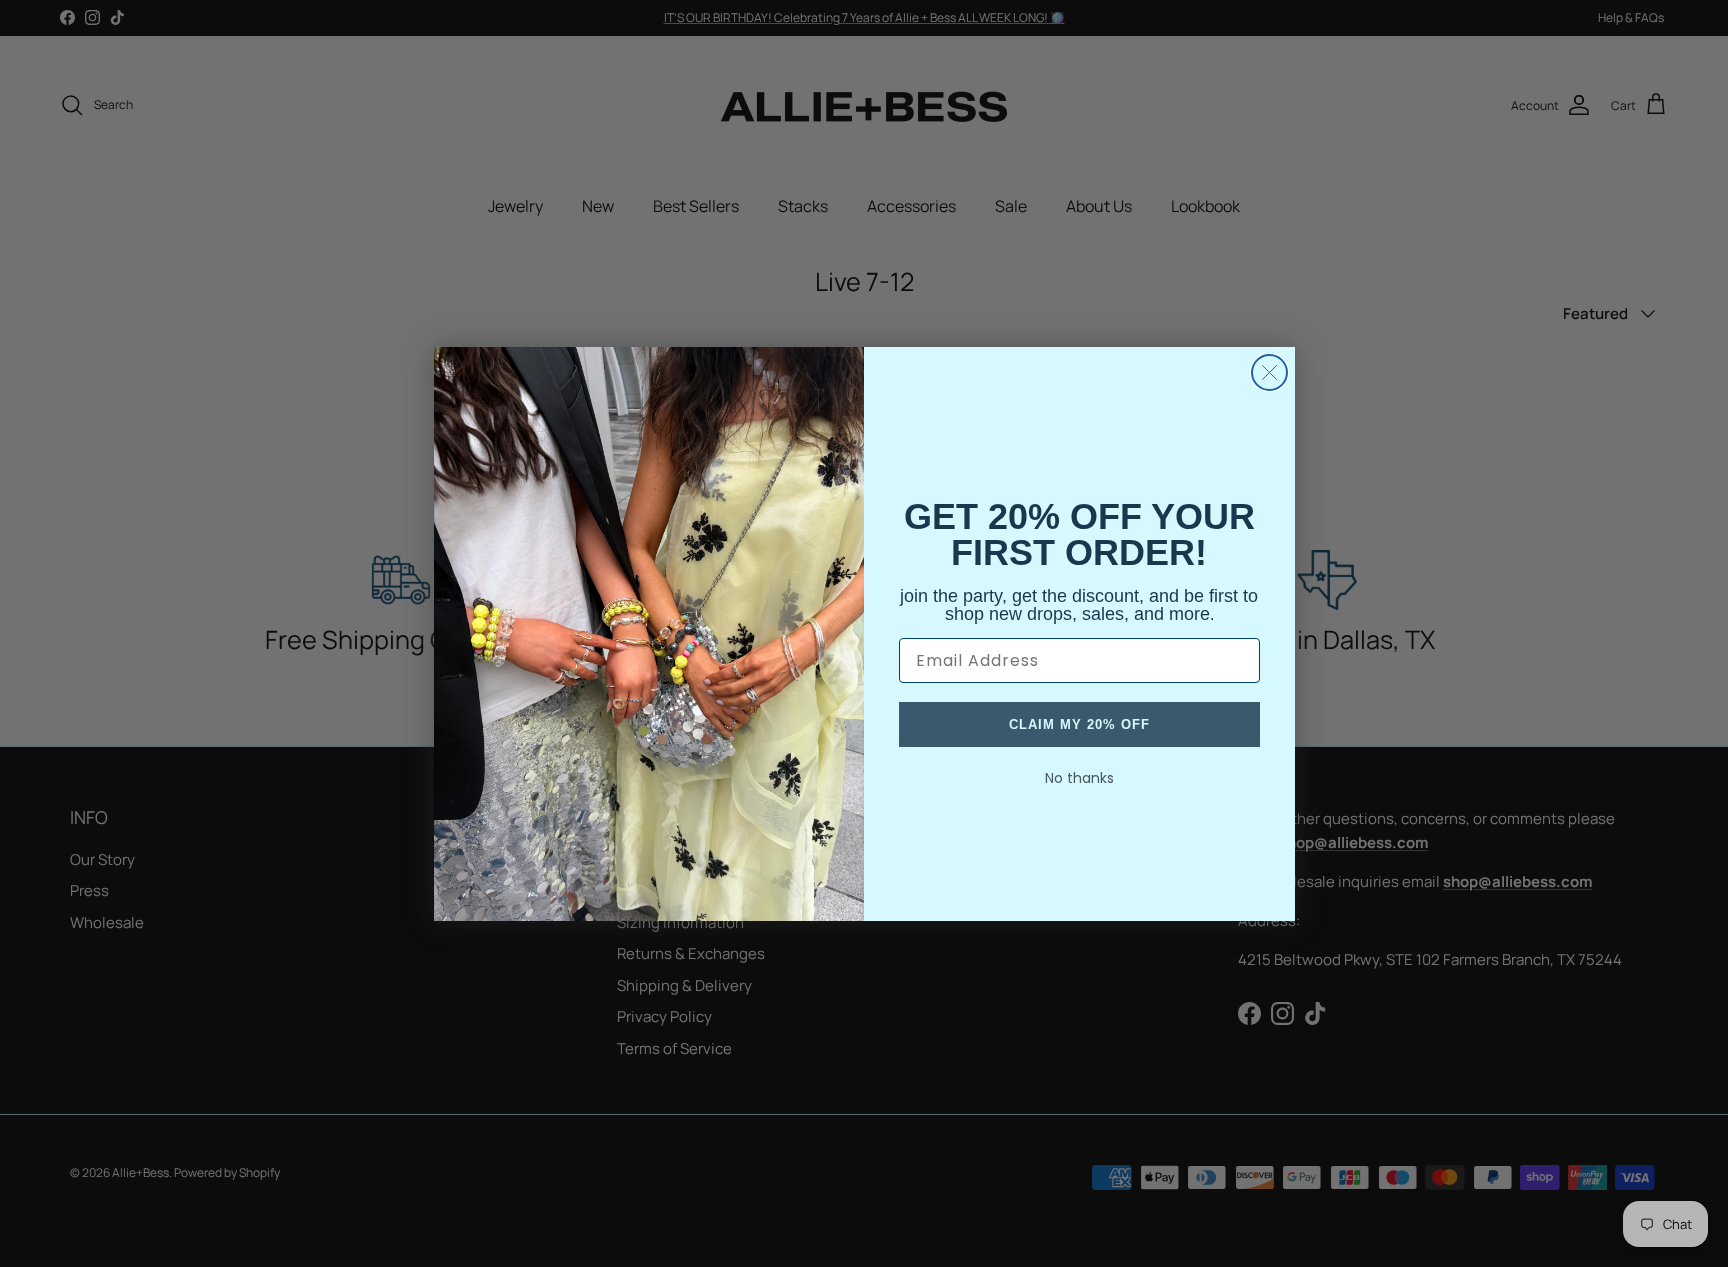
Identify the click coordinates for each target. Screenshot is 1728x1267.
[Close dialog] (1269, 372)
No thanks (1079, 778)
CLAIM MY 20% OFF (1079, 724)
